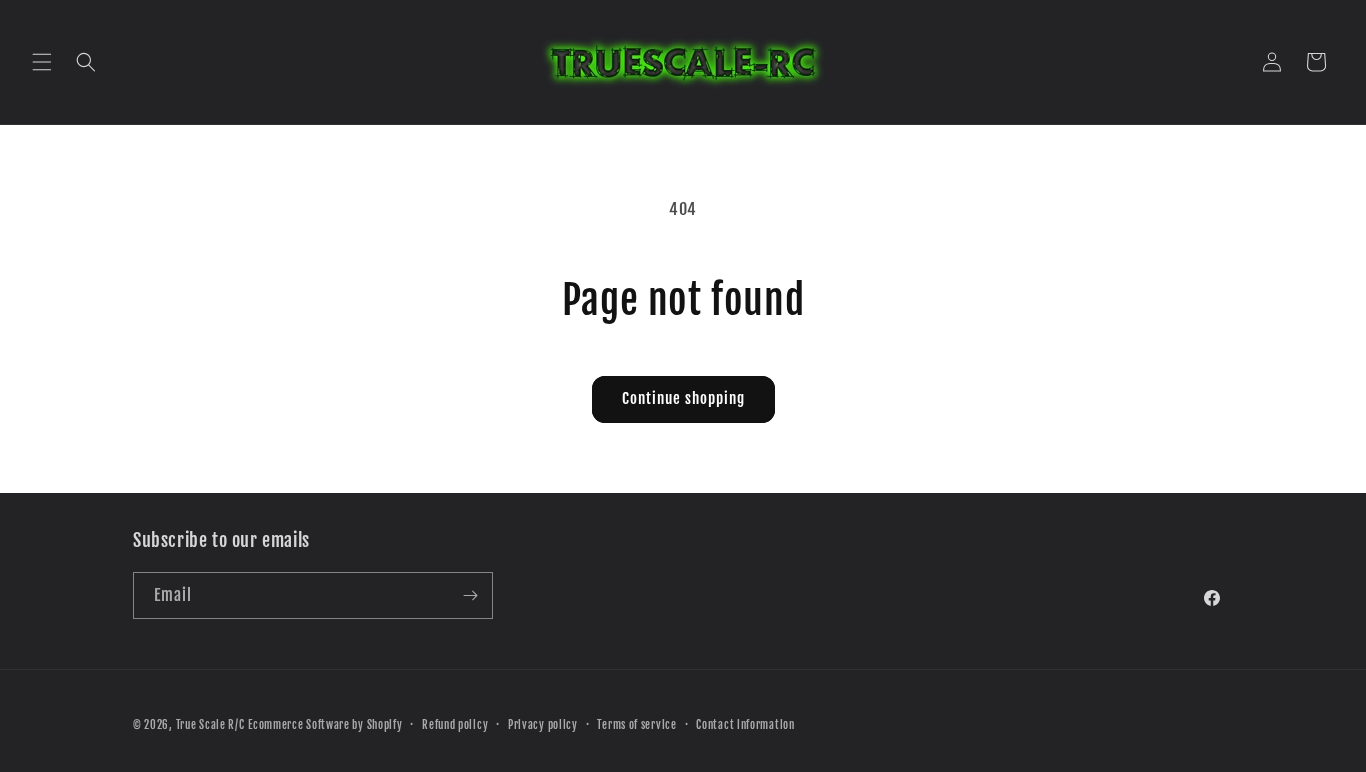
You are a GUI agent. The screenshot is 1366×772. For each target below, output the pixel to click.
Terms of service (636, 725)
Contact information (745, 725)
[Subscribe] (470, 595)
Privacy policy (543, 725)
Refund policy (455, 725)
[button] (42, 62)
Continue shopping (683, 398)
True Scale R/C (210, 725)
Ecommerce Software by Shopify (325, 725)
